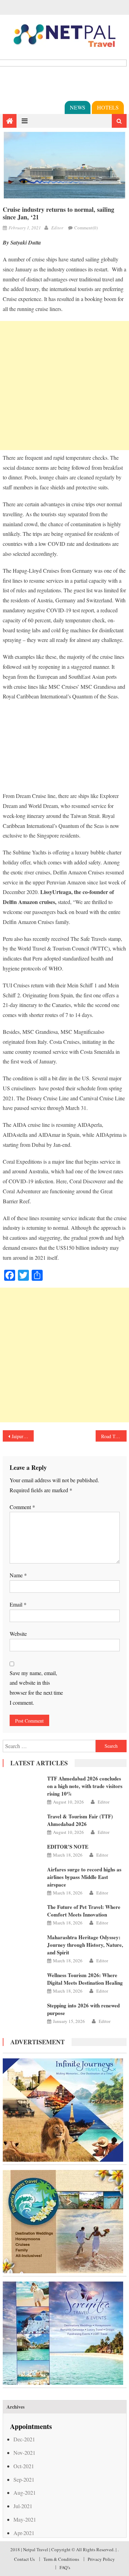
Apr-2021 (24, 2533)
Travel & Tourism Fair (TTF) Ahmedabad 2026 (80, 1820)
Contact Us (24, 2559)
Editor (57, 228)
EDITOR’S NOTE (68, 1847)
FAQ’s (65, 2567)
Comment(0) (86, 228)
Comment (22, 1507)
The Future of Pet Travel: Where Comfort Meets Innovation (84, 1911)
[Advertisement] (64, 386)
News (78, 107)
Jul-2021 (23, 2506)
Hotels (108, 107)
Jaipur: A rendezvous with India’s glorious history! (23, 1436)
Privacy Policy (101, 2559)
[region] (65, 750)
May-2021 (25, 2519)
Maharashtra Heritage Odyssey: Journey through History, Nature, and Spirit (85, 1945)
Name (18, 1575)
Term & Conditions (61, 2559)
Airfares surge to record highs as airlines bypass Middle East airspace (84, 1877)
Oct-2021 (24, 2466)
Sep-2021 (24, 2479)
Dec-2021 (24, 2439)
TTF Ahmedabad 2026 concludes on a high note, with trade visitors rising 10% (85, 1786)
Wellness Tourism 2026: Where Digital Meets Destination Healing (85, 1979)
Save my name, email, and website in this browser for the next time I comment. (36, 1688)
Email (18, 1604)
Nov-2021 (24, 2453)
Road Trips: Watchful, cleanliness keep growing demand (114, 1436)
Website (18, 1634)
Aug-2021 (25, 2492)
